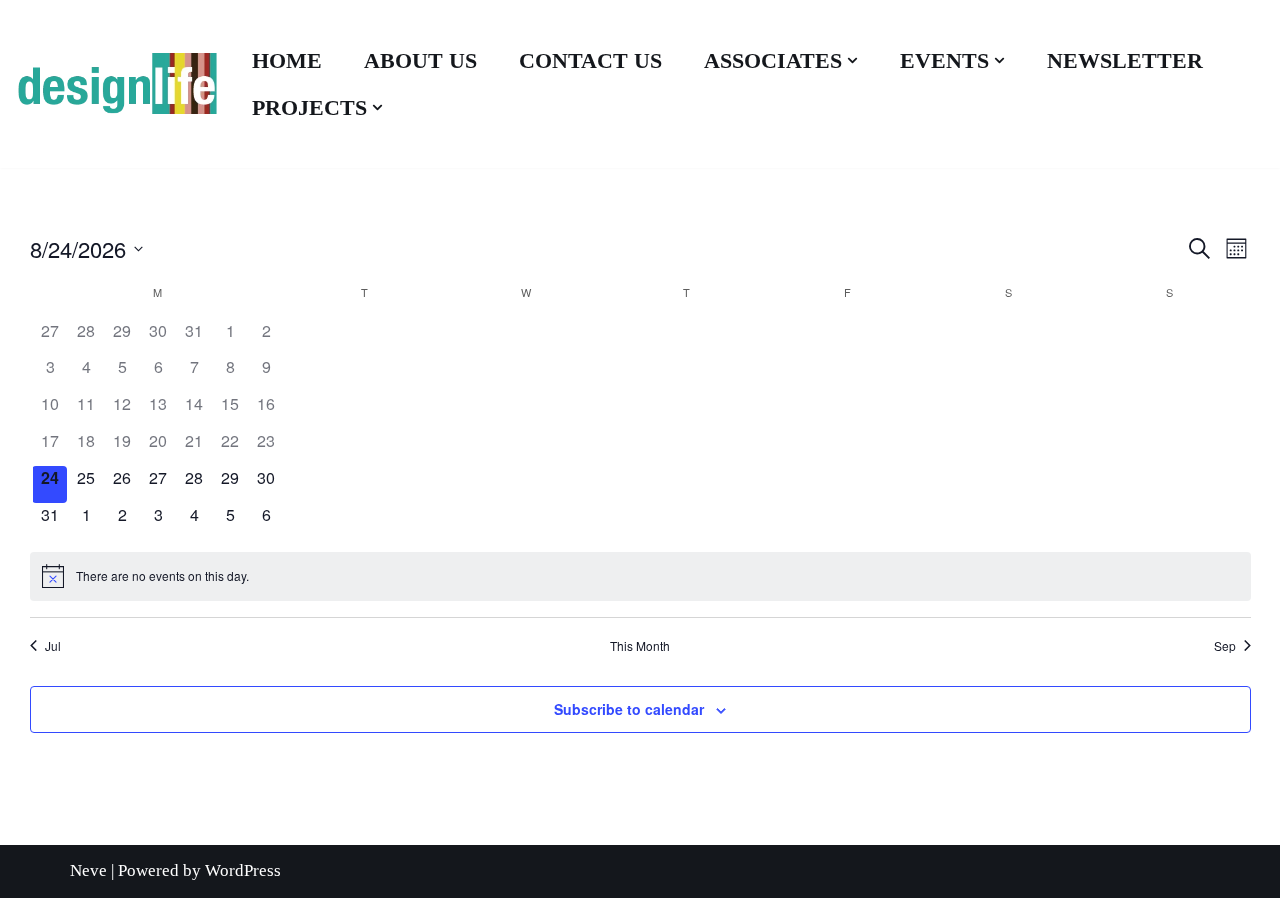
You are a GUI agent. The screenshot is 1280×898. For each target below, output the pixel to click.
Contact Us (590, 60)
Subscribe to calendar (629, 709)
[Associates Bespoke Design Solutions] (116, 84)
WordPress (243, 870)
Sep (1225, 646)
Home (287, 60)
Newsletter (1125, 60)
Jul (53, 646)
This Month (640, 646)
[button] (852, 60)
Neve (88, 870)
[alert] (640, 576)
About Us (420, 60)
